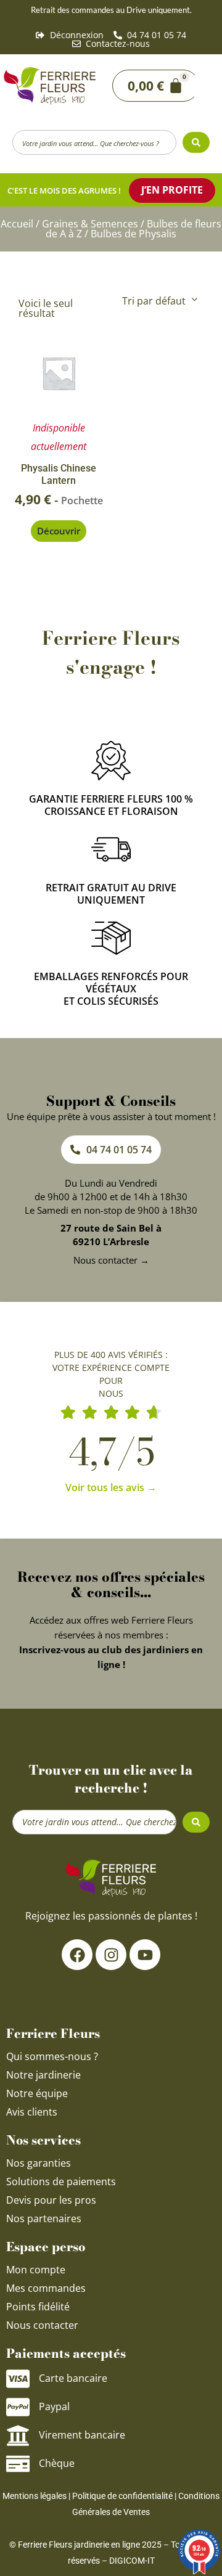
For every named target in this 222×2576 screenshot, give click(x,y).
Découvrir (59, 531)
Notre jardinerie (43, 2075)
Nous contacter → (111, 1260)
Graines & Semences (90, 224)
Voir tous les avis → (111, 1487)
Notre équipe (37, 2093)
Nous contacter (42, 2325)
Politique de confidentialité (122, 2496)
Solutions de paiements (61, 2181)
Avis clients (32, 2112)
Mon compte (36, 2270)
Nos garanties (39, 2163)
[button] (203, 86)
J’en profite (172, 190)
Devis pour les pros (51, 2200)
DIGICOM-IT (132, 2561)
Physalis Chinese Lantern (59, 475)
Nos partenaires (44, 2218)
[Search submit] (196, 142)
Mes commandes (46, 2288)
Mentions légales (35, 2496)
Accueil (17, 224)
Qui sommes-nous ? (53, 2056)
